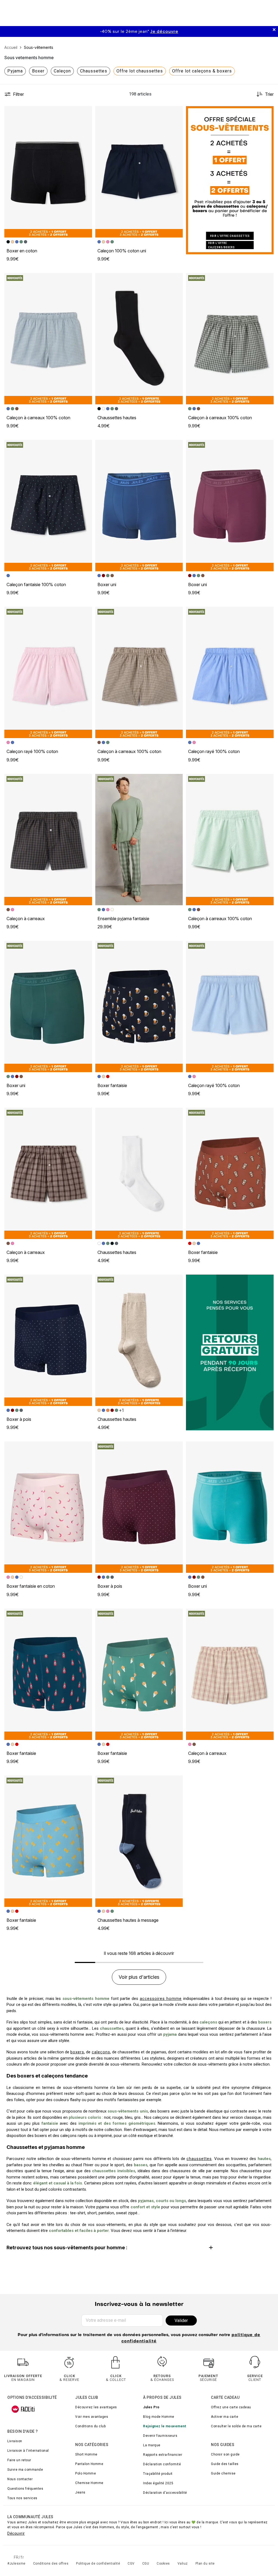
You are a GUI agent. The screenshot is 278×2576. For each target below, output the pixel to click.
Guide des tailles (225, 2464)
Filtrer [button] (18, 94)
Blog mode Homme (159, 2417)
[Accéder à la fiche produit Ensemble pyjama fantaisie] (139, 840)
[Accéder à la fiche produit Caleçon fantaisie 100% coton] (48, 506)
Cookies (163, 2564)
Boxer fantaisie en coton (31, 1586)
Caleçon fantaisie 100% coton (36, 585)
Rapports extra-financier (163, 2455)
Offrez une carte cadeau (231, 2407)
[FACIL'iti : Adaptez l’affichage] (23, 2409)
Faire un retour (19, 2460)
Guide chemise (223, 2473)
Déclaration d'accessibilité (165, 2493)
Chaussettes (94, 71)
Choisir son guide (225, 2454)
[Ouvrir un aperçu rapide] (86, 113)
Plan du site (205, 2564)
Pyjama (15, 71)
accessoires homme (161, 1999)
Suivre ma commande (25, 2470)
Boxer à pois (19, 1419)
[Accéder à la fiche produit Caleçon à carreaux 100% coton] (48, 339)
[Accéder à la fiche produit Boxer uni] (139, 506)
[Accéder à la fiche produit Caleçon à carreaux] (48, 840)
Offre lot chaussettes (140, 71)
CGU (146, 2564)
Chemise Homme (89, 2483)
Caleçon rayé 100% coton (32, 751)
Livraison (15, 2441)
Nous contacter (20, 2479)
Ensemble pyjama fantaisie (123, 919)
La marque (152, 2445)
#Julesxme (16, 2564)
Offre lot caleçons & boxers (202, 71)
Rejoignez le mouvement (165, 2426)
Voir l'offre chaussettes (230, 236)
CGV (131, 2564)
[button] (86, 113)
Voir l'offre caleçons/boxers (222, 245)
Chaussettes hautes (117, 418)
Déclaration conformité (162, 2464)
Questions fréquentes (25, 2489)
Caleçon (62, 71)
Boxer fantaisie (112, 1085)
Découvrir (16, 2533)
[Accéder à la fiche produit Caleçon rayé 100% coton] (48, 672)
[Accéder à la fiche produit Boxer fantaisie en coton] (48, 1507)
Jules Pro (151, 2407)
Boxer (38, 71)
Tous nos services (22, 2498)
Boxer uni (107, 585)
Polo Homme (86, 2473)
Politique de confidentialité (98, 2564)
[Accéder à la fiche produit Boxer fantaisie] (139, 1006)
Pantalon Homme (89, 2464)
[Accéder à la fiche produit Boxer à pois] (48, 1340)
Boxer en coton (22, 251)
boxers (77, 2052)
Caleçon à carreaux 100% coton (38, 418)
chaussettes (199, 2159)
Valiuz (183, 2564)
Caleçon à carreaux (26, 919)
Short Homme (86, 2454)
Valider (181, 2321)
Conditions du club (90, 2426)
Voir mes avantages (92, 2417)
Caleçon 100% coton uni (122, 251)
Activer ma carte (225, 2417)
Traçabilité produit (158, 2474)
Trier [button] (269, 94)
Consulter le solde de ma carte (236, 2426)
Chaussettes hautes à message (128, 1920)
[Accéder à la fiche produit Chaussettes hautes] (139, 339)
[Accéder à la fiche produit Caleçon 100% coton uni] (139, 172)
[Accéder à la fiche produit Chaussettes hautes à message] (139, 1841)
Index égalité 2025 (158, 2483)
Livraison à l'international (28, 2451)
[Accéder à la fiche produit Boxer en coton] (48, 172)
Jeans (80, 2492)
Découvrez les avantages (96, 2407)
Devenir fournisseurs (160, 2436)
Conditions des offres (51, 2564)
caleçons (101, 2052)
